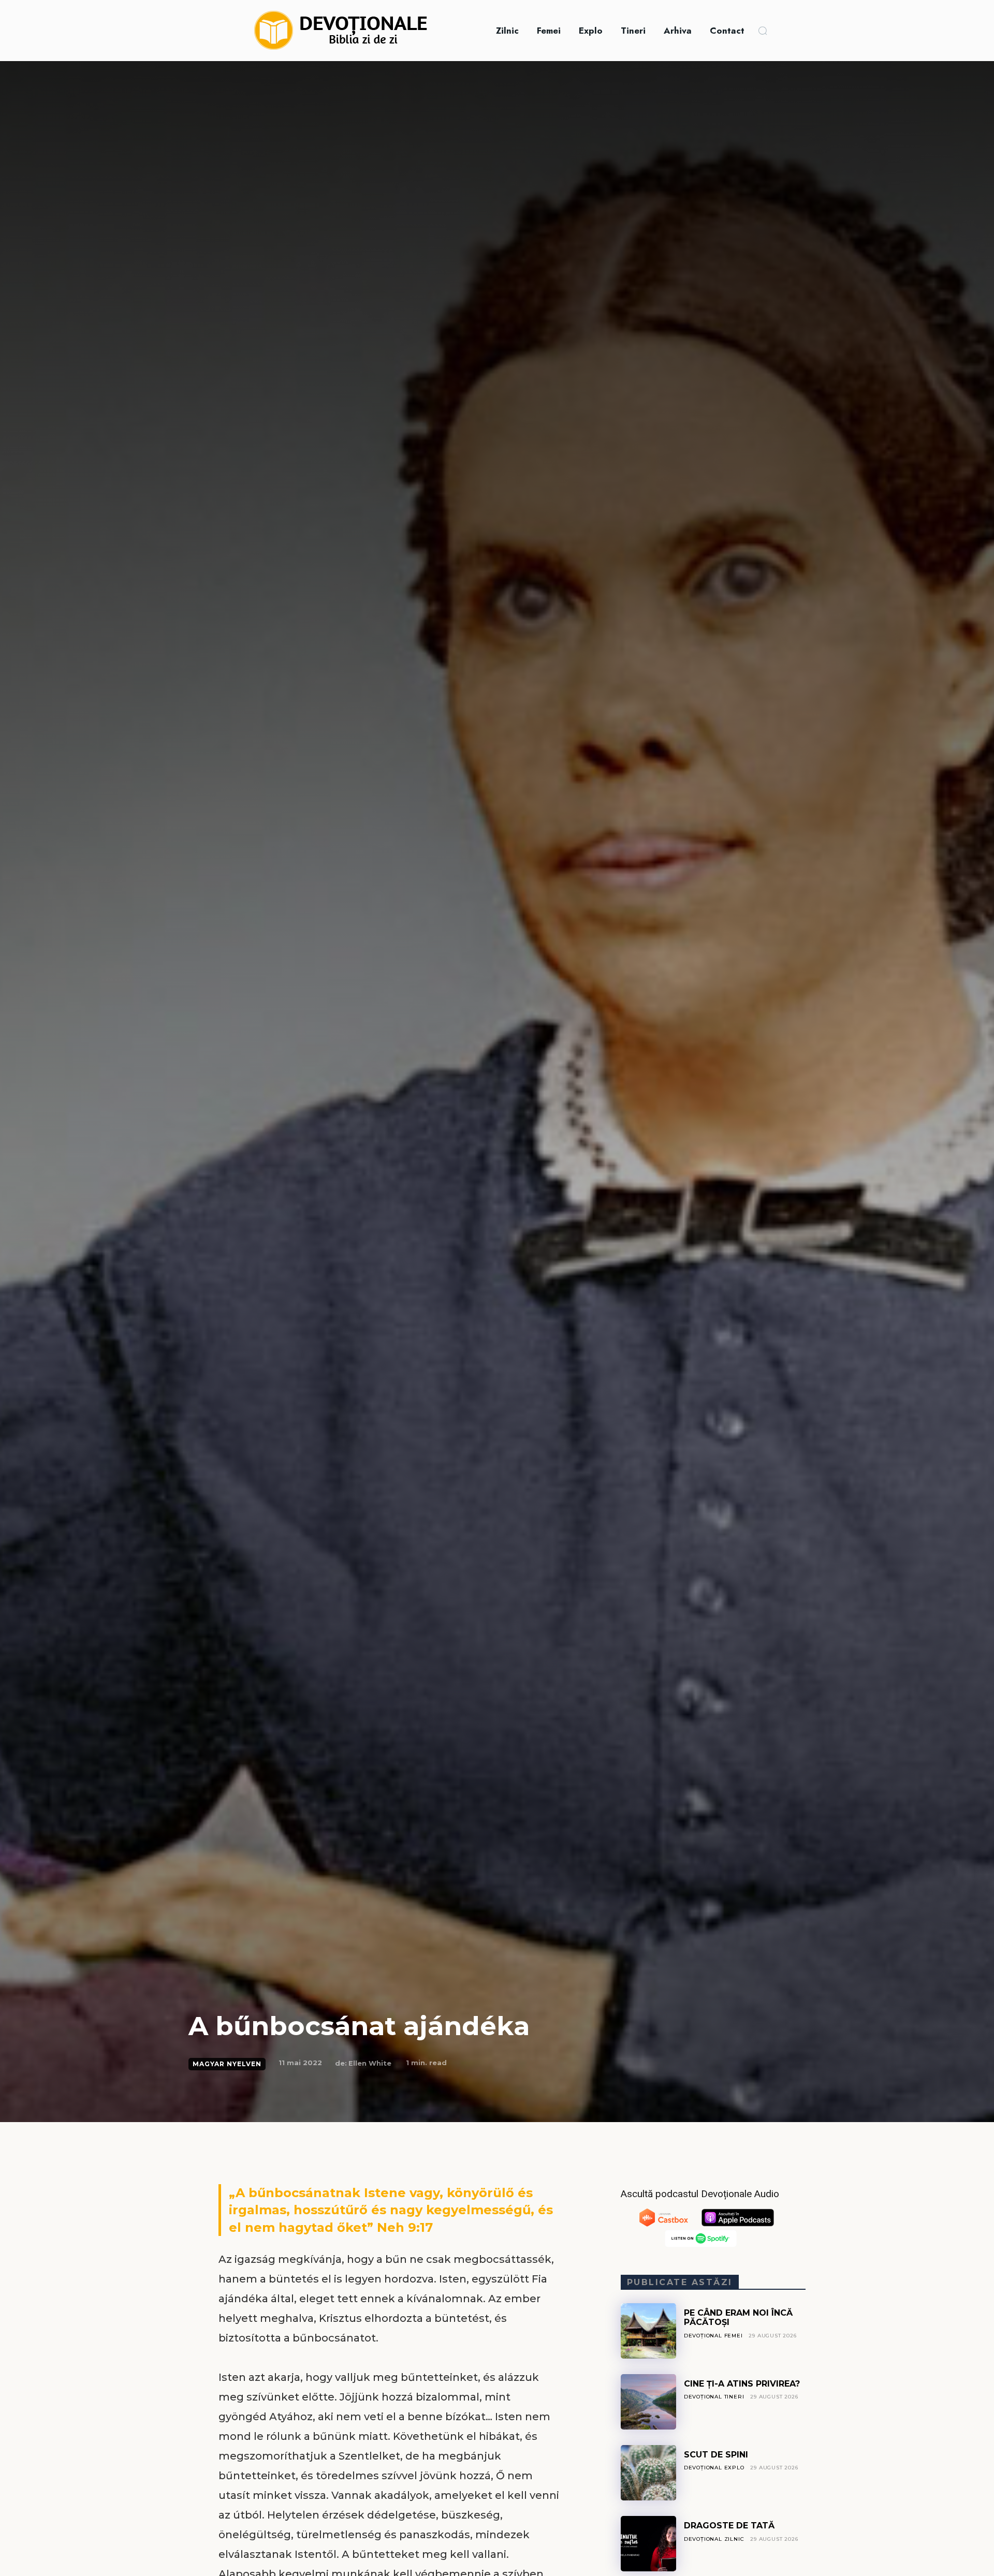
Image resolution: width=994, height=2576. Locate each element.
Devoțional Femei (713, 2336)
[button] (763, 31)
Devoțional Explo (714, 2468)
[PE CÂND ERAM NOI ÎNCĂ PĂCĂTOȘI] (648, 2331)
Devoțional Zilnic (714, 2539)
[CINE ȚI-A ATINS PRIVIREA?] (648, 2402)
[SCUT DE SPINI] (648, 2473)
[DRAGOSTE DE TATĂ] (648, 2544)
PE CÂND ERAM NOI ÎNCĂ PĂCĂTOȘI (738, 2317)
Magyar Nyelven (227, 2064)
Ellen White (370, 2063)
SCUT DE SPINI (716, 2455)
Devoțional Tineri (714, 2397)
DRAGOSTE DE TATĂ (729, 2526)
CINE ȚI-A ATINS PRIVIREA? (742, 2384)
